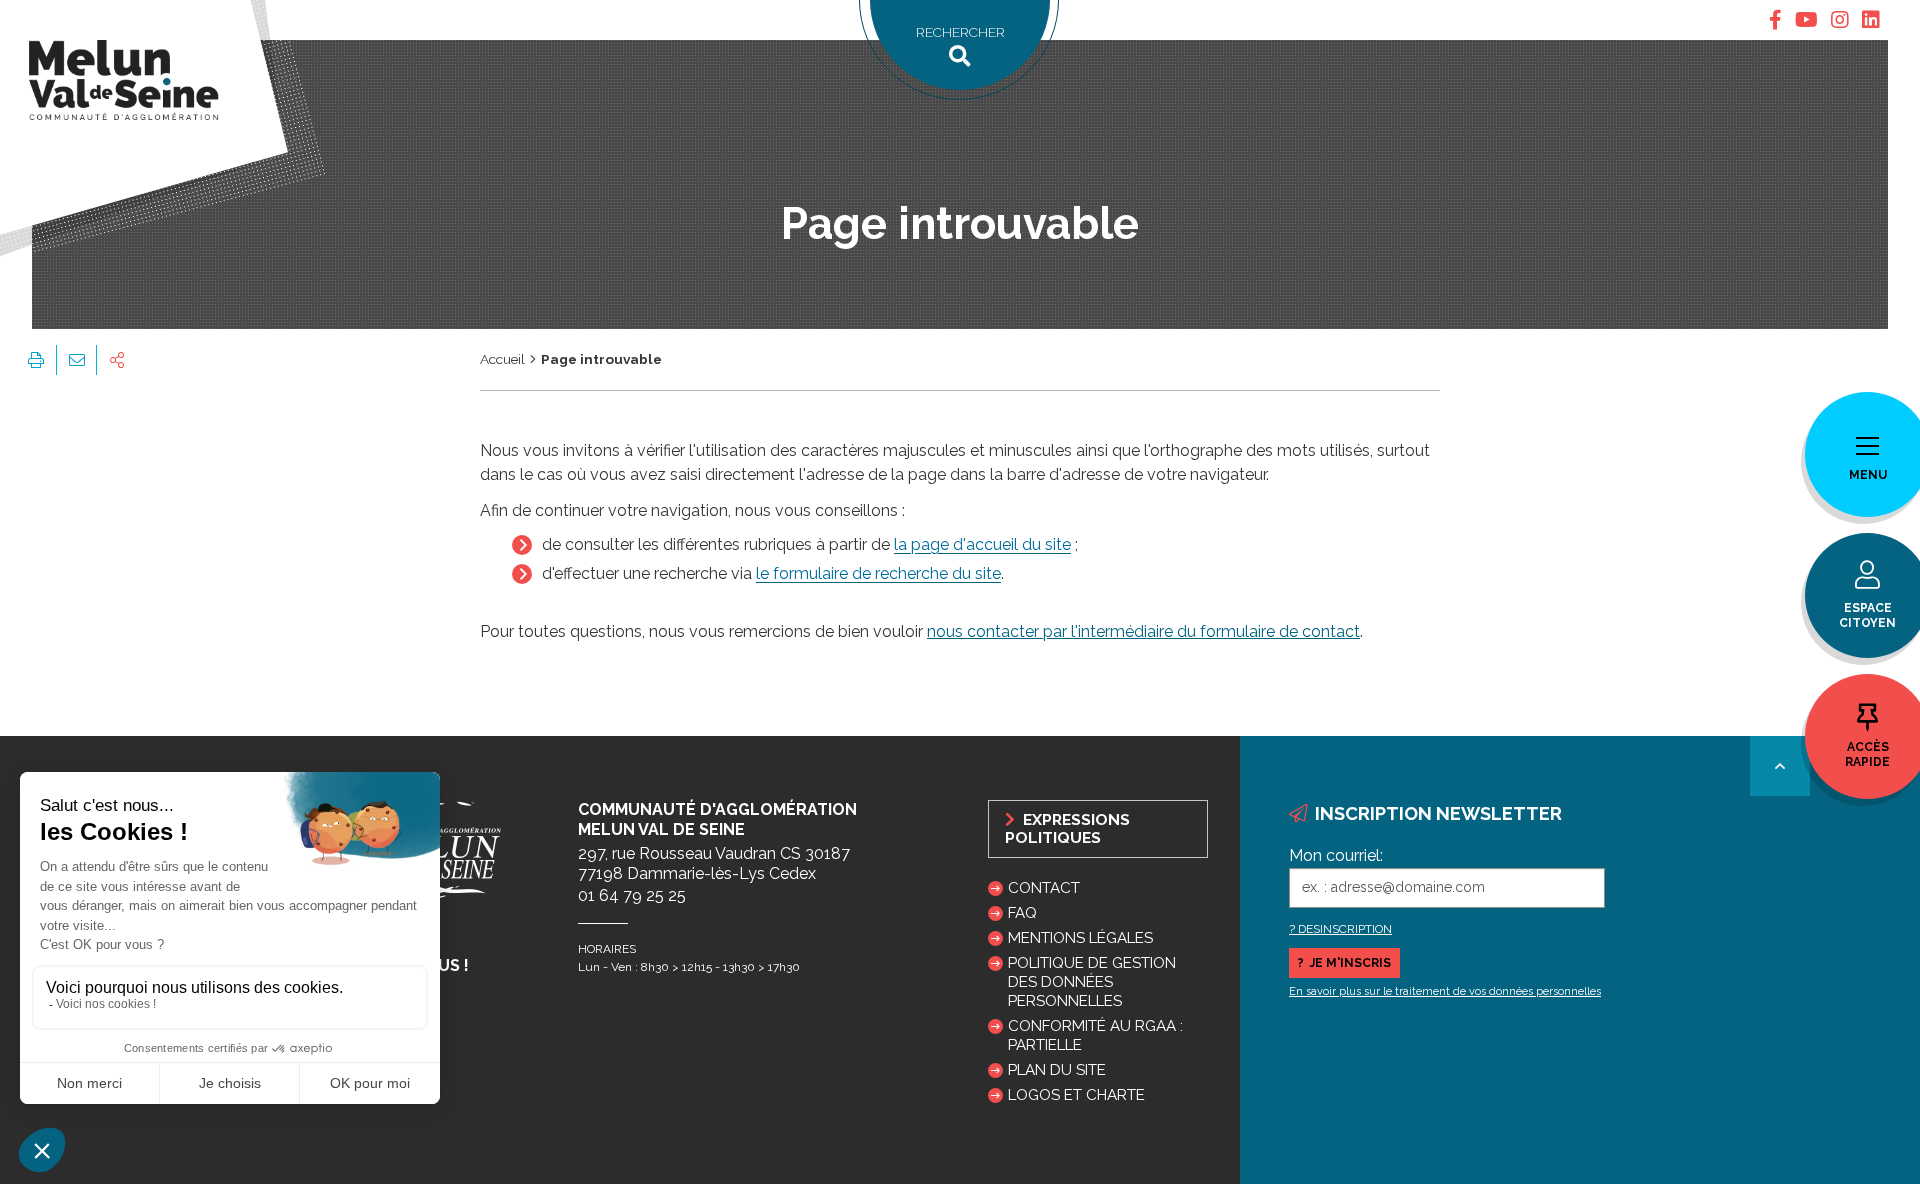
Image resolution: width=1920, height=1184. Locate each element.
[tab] (1775, 20)
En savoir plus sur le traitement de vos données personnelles (1445, 991)
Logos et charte (1076, 1095)
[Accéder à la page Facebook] (1775, 20)
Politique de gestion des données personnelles (1092, 982)
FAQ (1022, 913)
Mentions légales (1080, 938)
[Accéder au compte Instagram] (1840, 20)
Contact (1044, 888)
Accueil (502, 359)
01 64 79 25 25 (632, 895)
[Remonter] (1780, 766)
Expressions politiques (1067, 829)
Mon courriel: (1336, 855)
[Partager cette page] (117, 360)
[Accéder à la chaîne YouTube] (1806, 20)
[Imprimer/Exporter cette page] (36, 360)
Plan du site (1057, 1070)
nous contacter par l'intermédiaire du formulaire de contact (1143, 631)
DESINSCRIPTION (1345, 929)
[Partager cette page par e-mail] (76, 360)
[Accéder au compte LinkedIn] (1871, 20)
